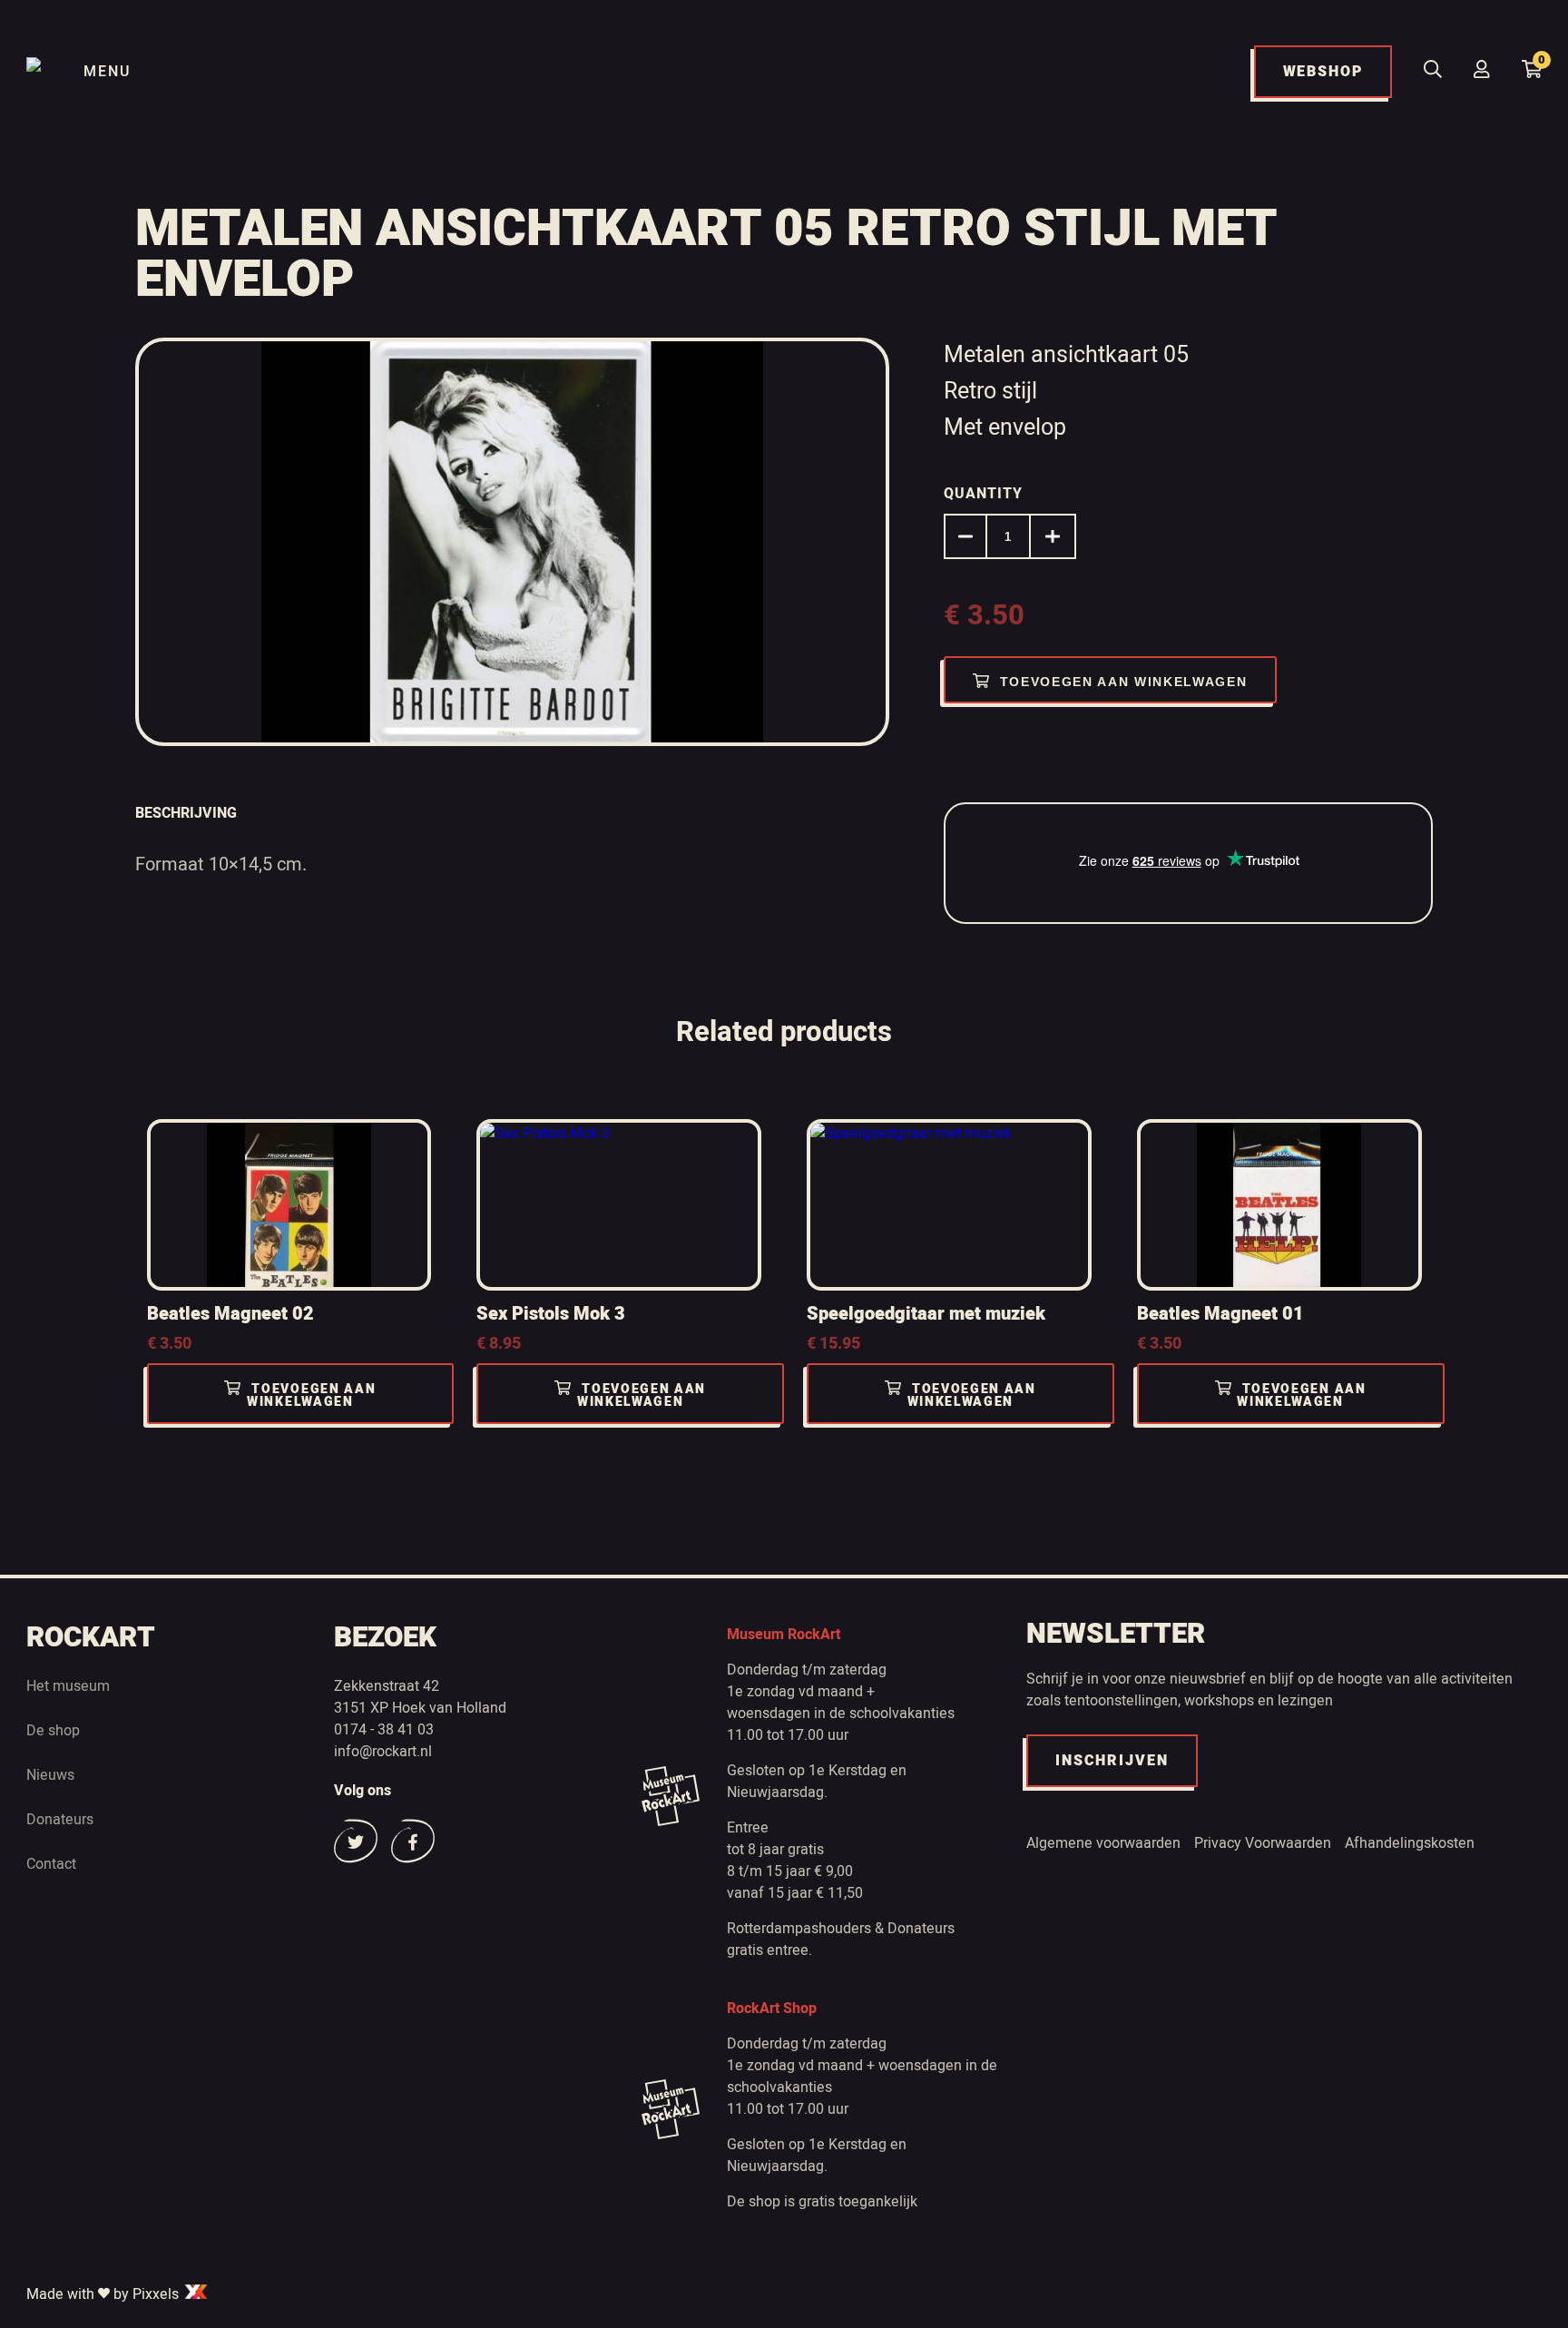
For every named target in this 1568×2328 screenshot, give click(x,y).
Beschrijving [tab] (186, 813)
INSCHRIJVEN (1112, 1761)
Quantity (983, 494)
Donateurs (60, 1820)
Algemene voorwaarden (1103, 1843)
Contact (51, 1864)
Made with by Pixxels (104, 2294)
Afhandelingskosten (1410, 1843)
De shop (53, 1731)
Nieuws (50, 1775)
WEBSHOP (1323, 72)
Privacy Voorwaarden (1263, 1843)
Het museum (68, 1686)
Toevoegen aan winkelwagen (1124, 682)
